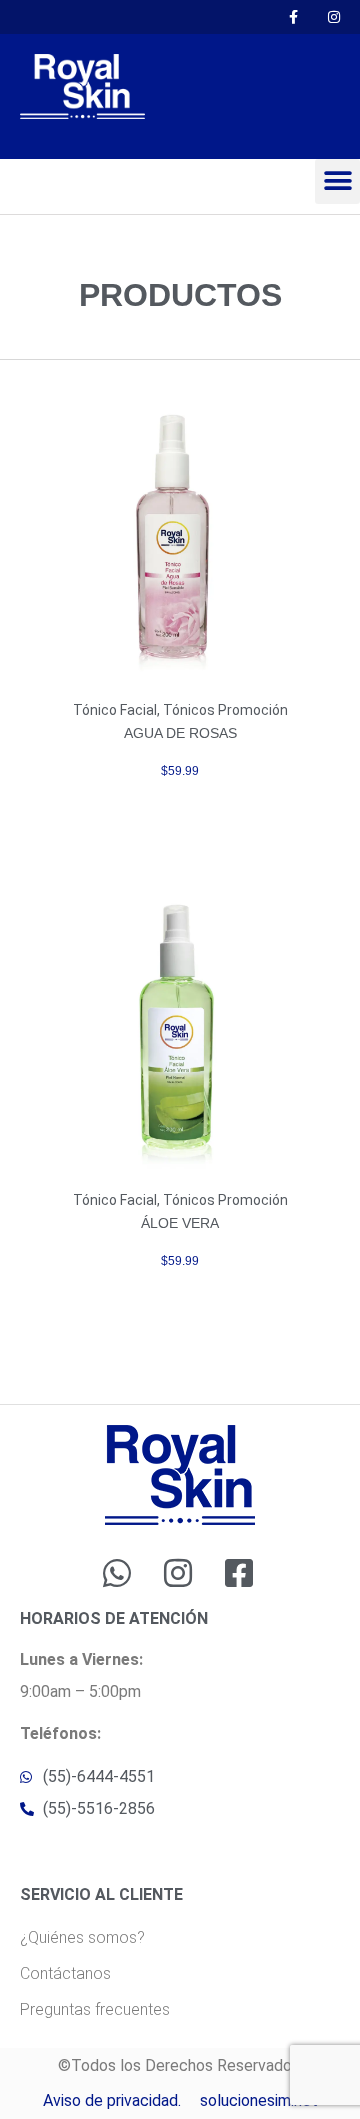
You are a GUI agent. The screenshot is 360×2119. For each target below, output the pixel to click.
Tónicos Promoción (225, 710)
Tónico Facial (115, 710)
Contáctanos (65, 1973)
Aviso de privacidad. (112, 2100)
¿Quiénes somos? (82, 1937)
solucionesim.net (259, 2100)
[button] (337, 181)
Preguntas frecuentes (95, 2009)
